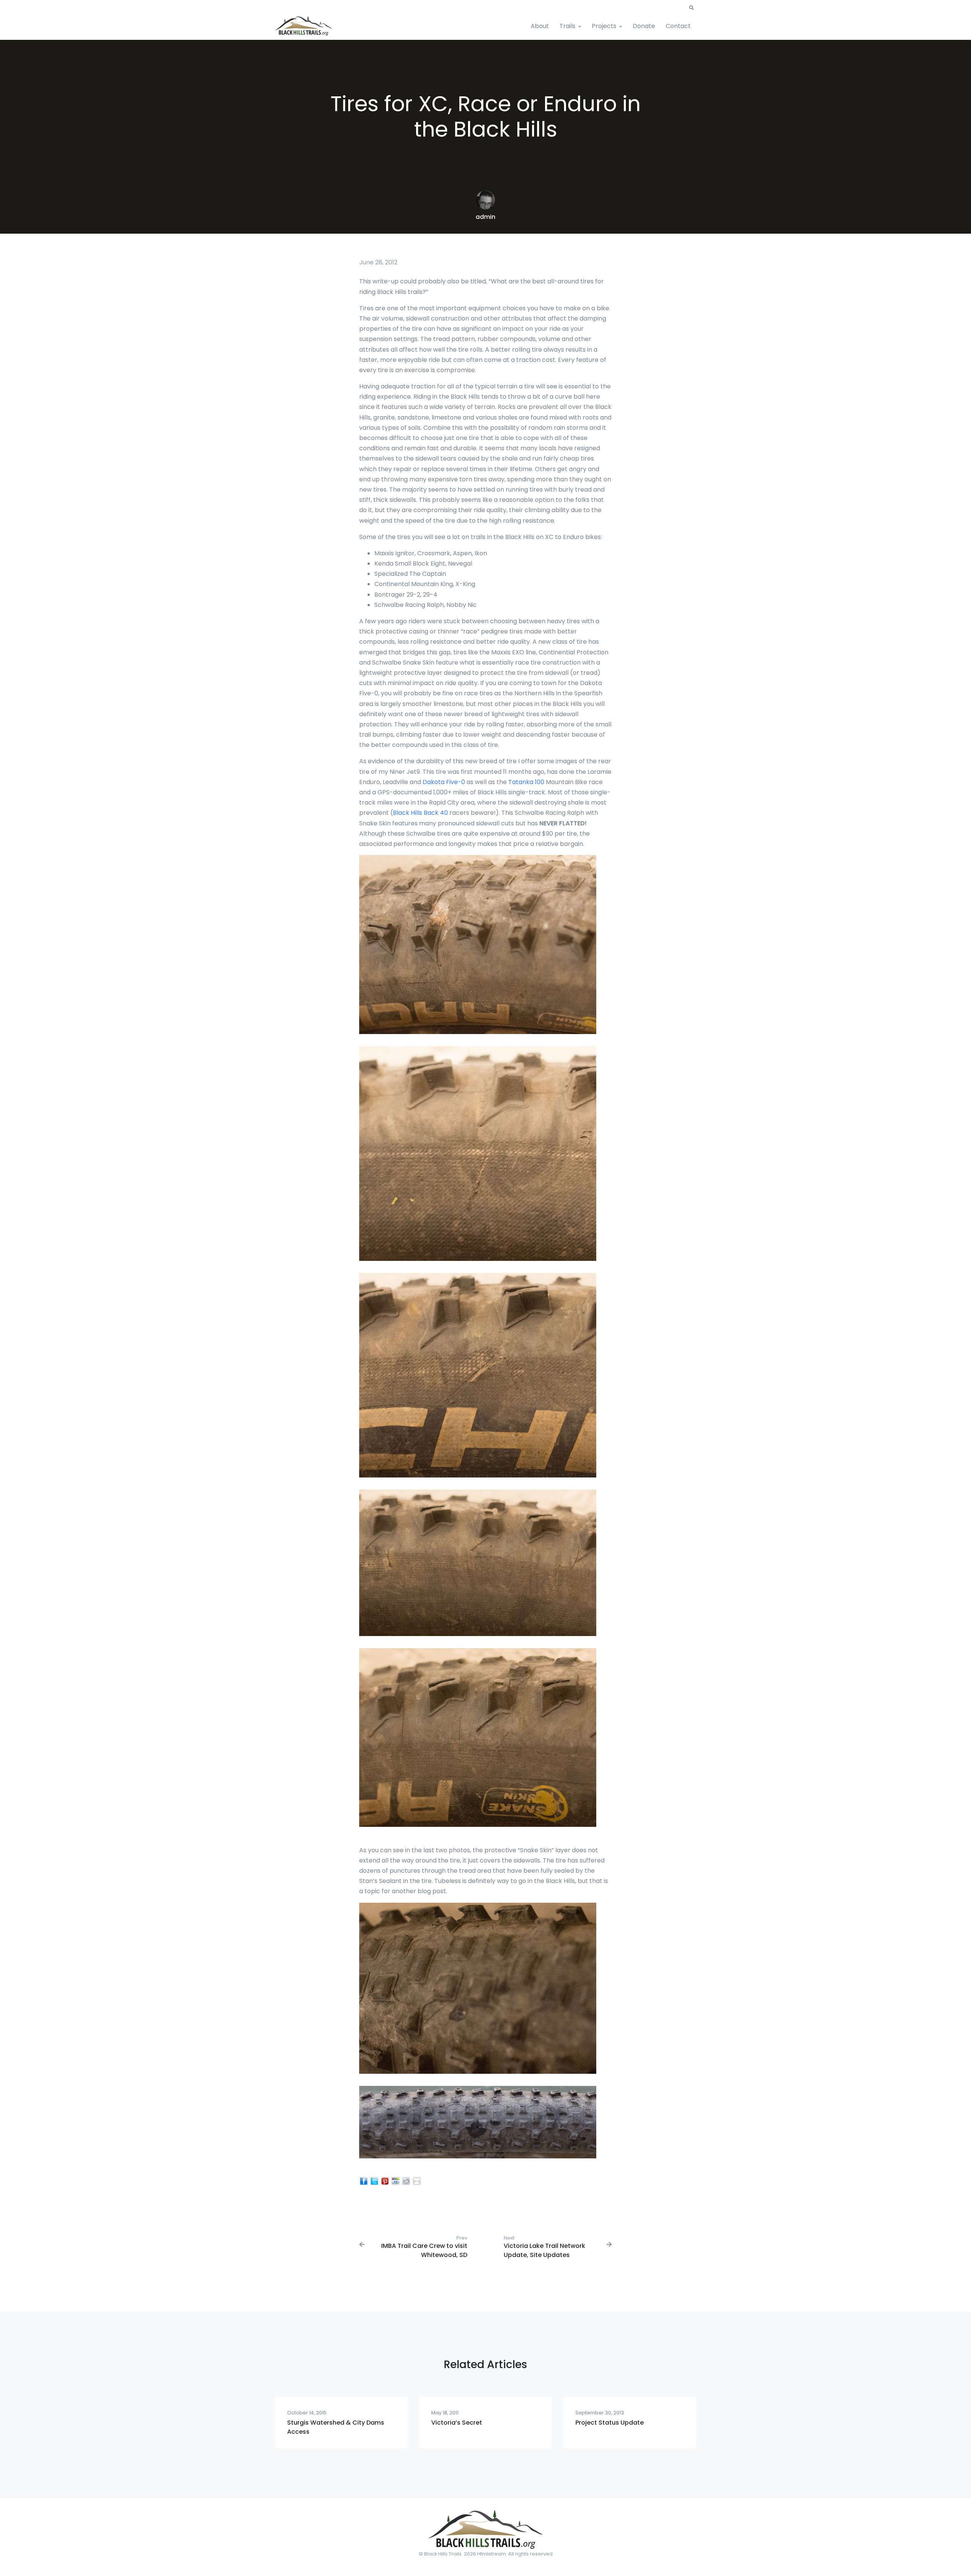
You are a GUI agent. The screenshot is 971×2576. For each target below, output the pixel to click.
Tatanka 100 (526, 782)
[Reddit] (406, 2181)
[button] (691, 8)
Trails (567, 26)
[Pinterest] (385, 2181)
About (540, 26)
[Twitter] (374, 2181)
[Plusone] (396, 2181)
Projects (604, 26)
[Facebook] (364, 2181)
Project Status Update (610, 2423)
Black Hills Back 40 (420, 813)
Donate (644, 26)
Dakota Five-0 (444, 782)
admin (485, 217)
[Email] (417, 2181)
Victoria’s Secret (457, 2423)
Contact (678, 26)
